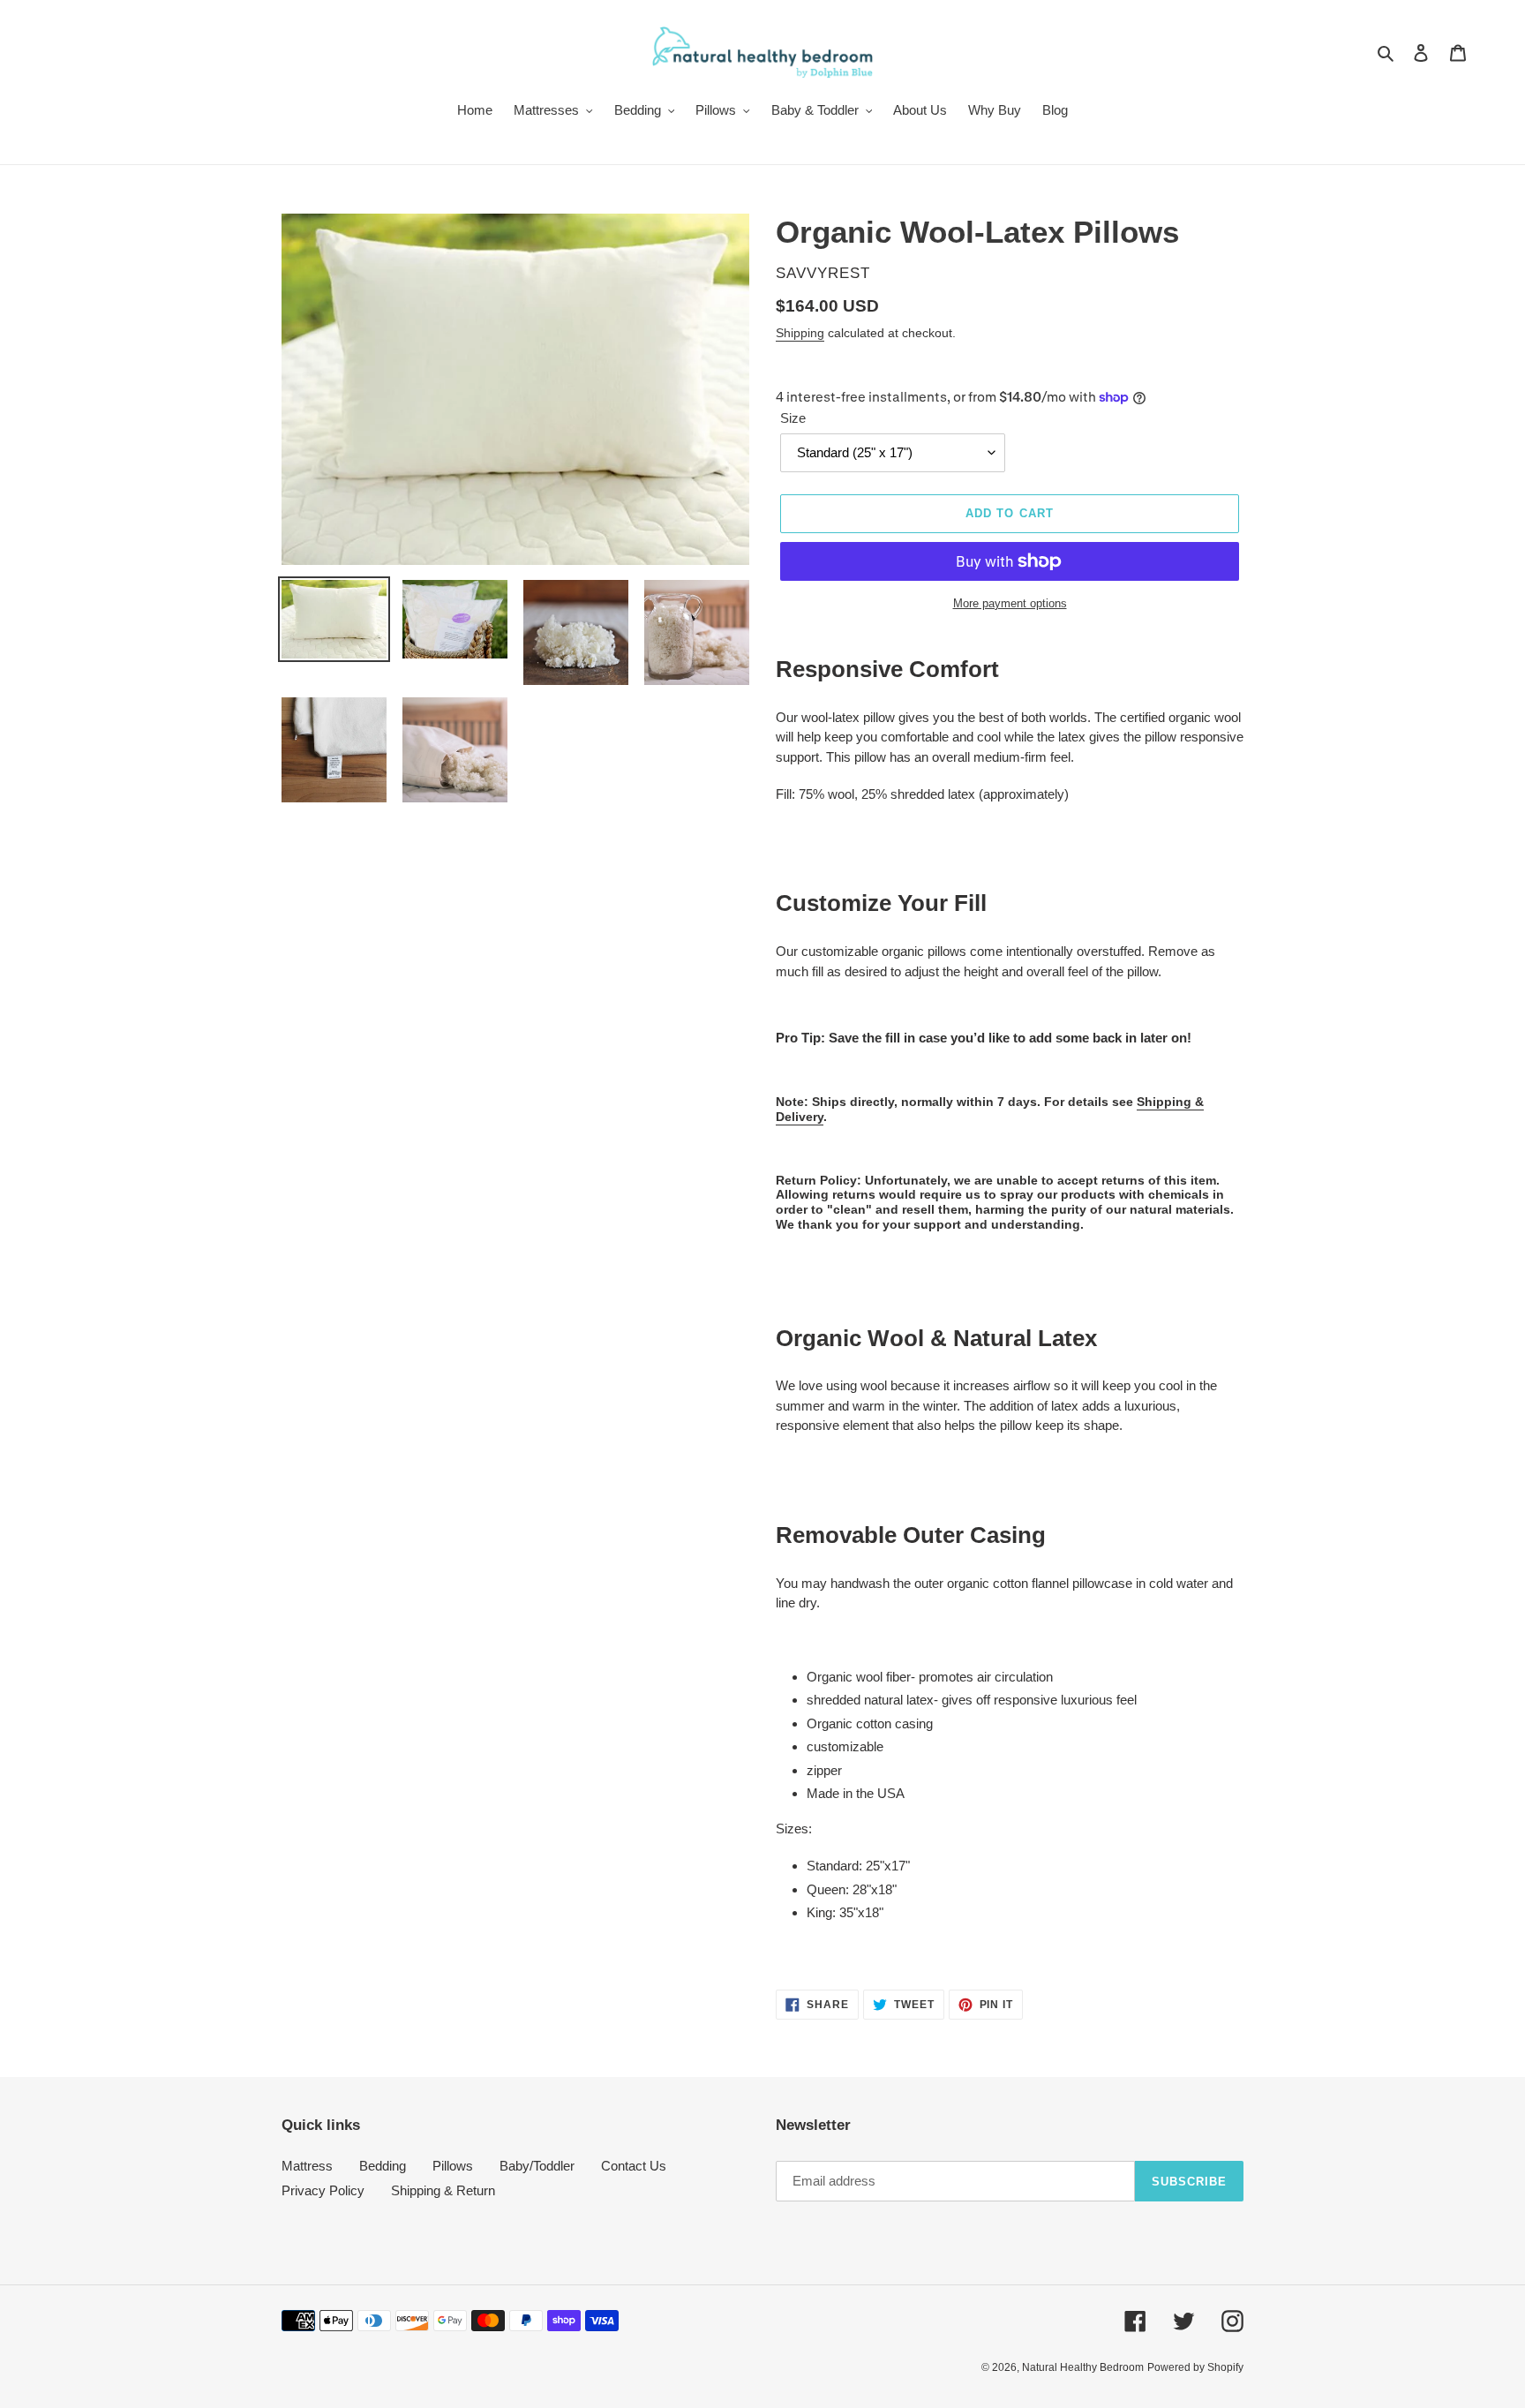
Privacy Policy (323, 2190)
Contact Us (634, 2166)
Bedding (383, 2166)
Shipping (800, 333)
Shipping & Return (443, 2190)
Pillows (453, 2166)
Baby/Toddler (537, 2166)
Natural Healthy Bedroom (1083, 2367)
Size (793, 418)
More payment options (1010, 603)
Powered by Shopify (1195, 2367)
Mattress (307, 2166)
